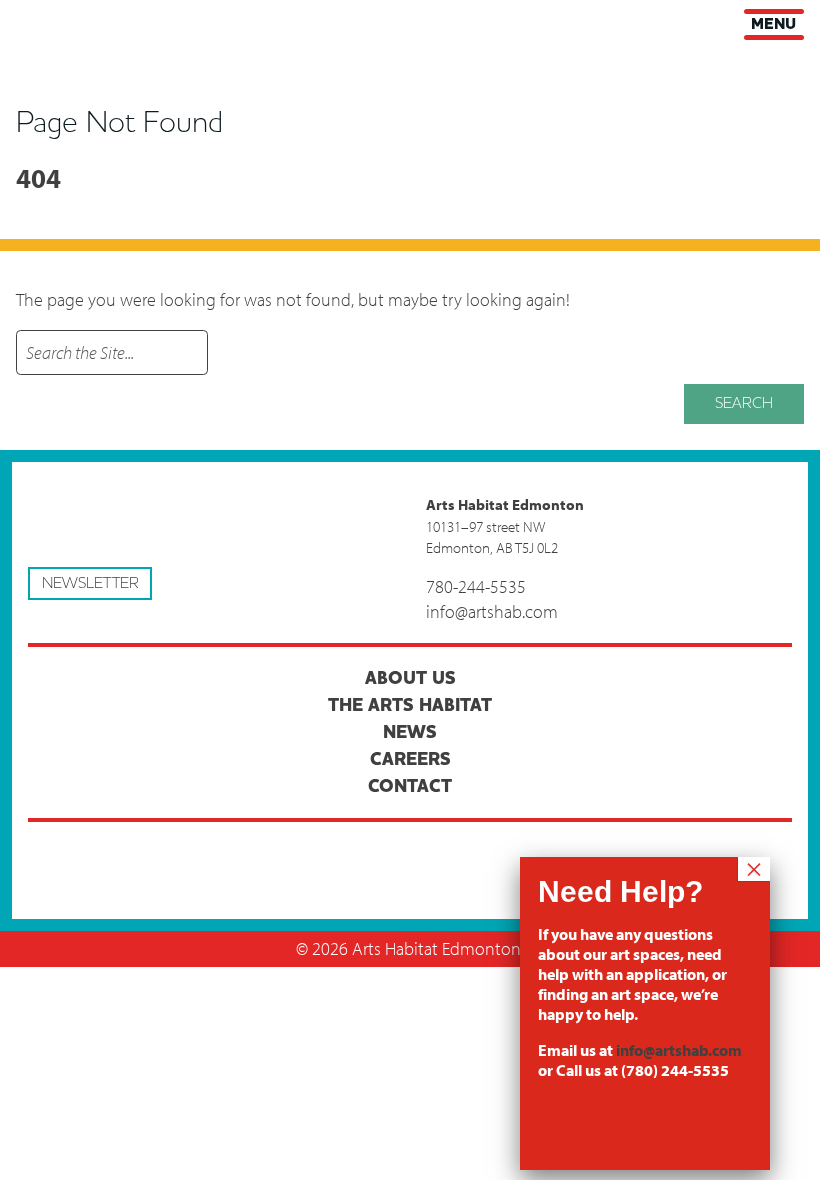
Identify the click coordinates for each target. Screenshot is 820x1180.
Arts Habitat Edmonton (30, 21)
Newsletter (90, 583)
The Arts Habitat (410, 705)
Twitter (410, 855)
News (410, 732)
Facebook (212, 855)
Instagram (609, 855)
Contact (410, 786)
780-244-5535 (476, 586)
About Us (410, 678)
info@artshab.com (492, 611)
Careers (410, 759)
